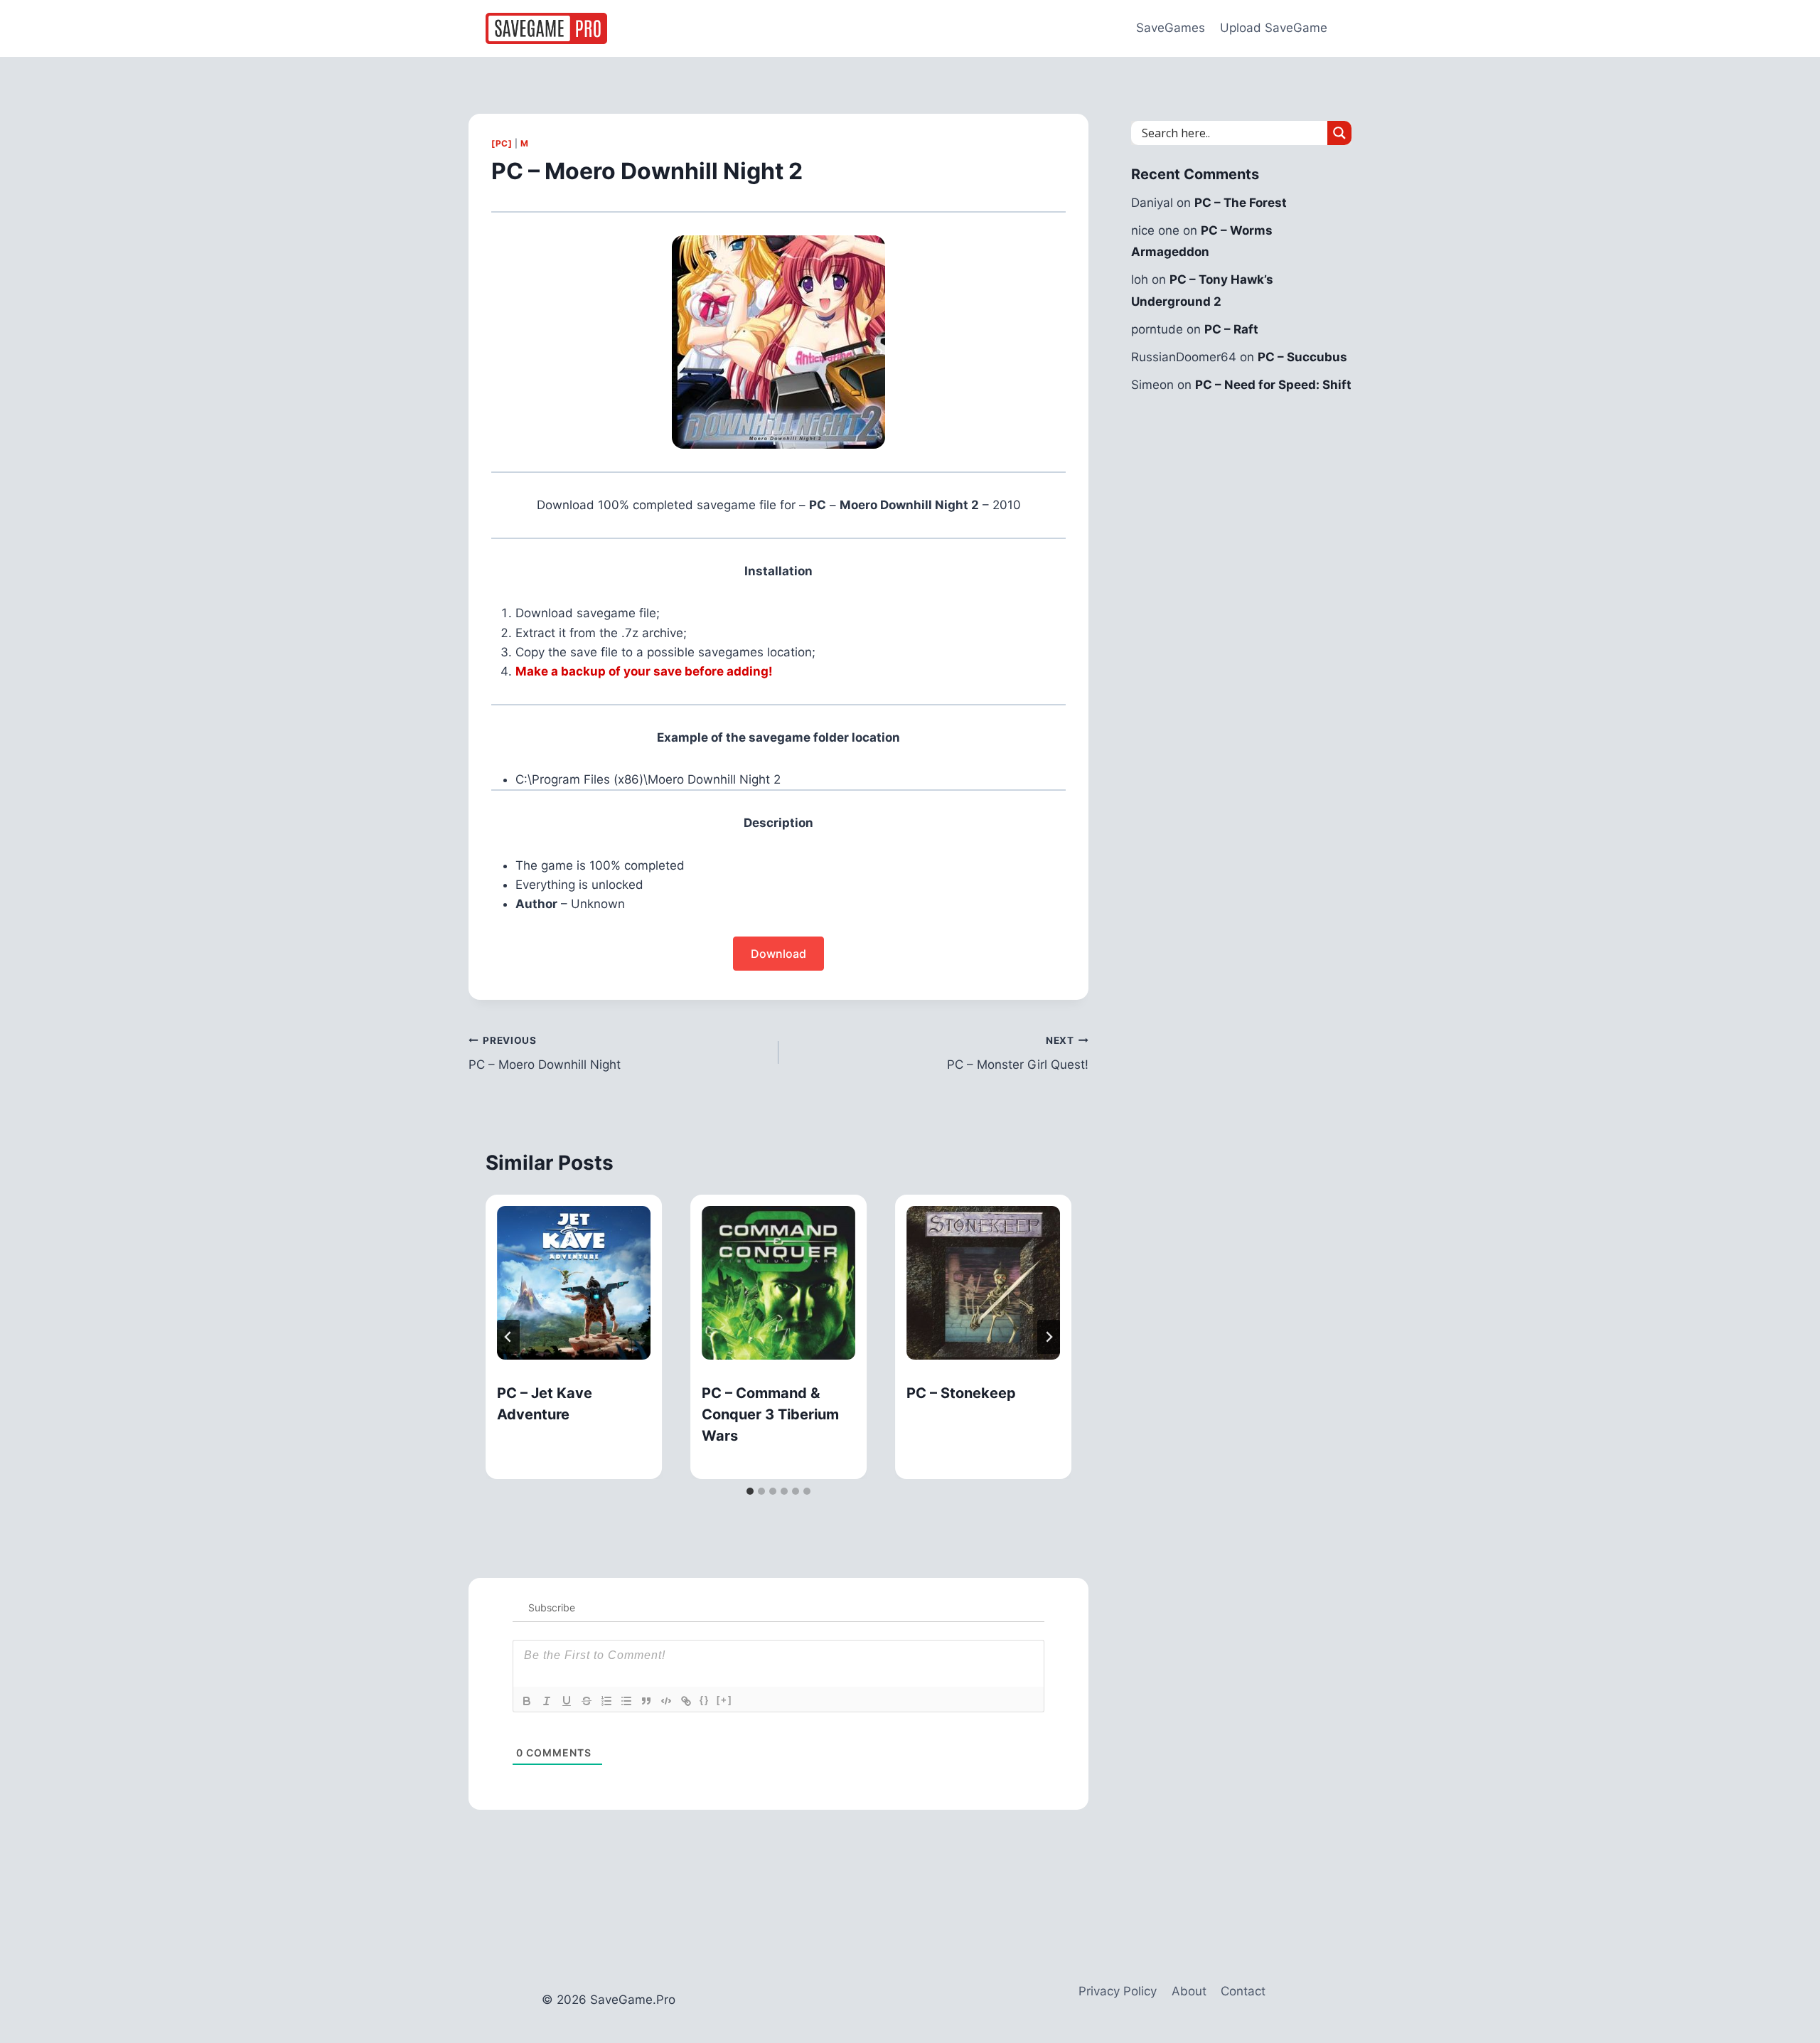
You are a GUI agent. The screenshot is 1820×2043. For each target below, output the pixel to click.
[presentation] (574, 1283)
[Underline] (567, 1701)
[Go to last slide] (508, 1337)
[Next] (1049, 1337)
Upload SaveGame (1274, 28)
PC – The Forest (1241, 203)
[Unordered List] (626, 1701)
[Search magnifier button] (1339, 133)
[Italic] (547, 1701)
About (1189, 1991)
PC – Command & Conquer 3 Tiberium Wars (770, 1414)
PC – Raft (1231, 329)
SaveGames (1171, 28)
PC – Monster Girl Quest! (1018, 1053)
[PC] (502, 143)
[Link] (686, 1701)
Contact (1243, 1991)
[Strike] (587, 1701)
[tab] (750, 1491)
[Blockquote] (646, 1701)
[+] (724, 1700)
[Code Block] (666, 1701)
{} (705, 1700)
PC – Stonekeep (961, 1393)
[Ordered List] (606, 1701)
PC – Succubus (1302, 357)
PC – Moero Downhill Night (545, 1053)
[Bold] (527, 1701)
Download (778, 954)
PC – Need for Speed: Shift (1273, 385)
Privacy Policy (1118, 1991)
